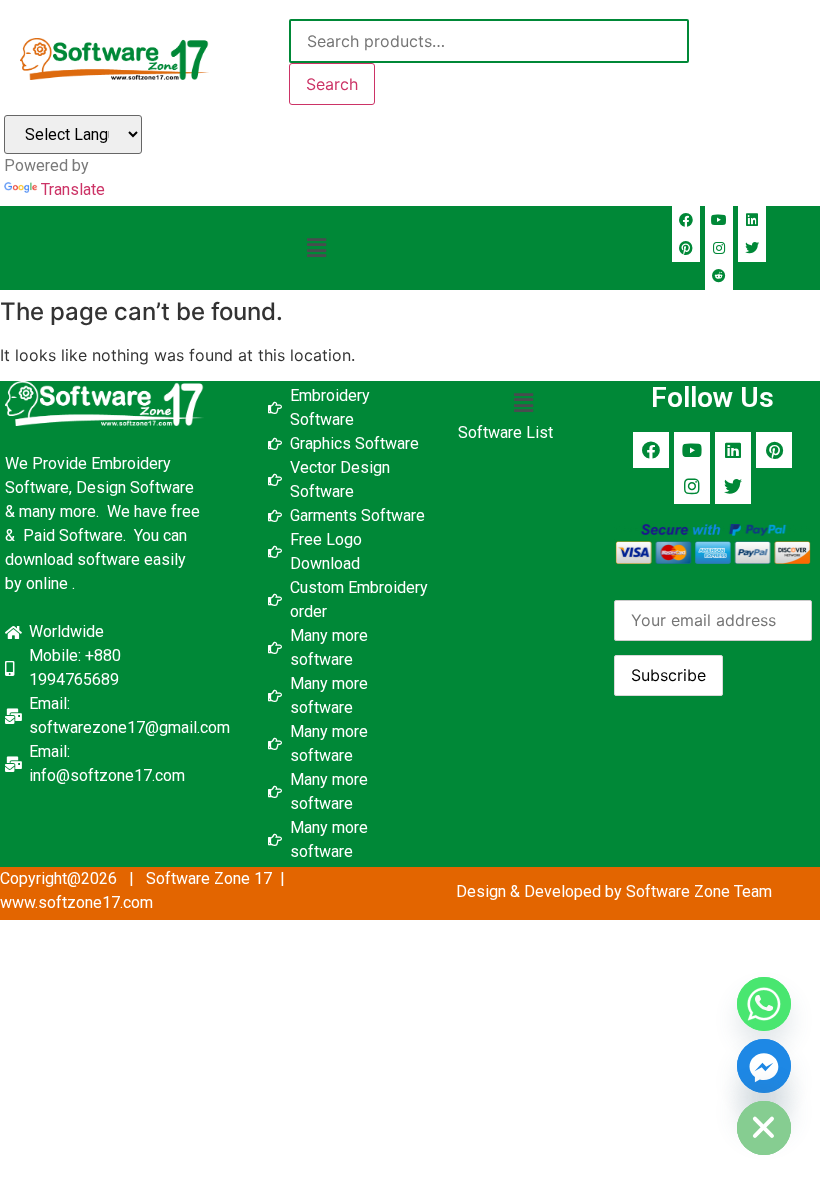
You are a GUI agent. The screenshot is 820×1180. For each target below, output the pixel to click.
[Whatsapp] (764, 1004)
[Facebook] (686, 220)
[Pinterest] (686, 248)
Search (332, 84)
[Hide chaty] (764, 1128)
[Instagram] (719, 248)
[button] (317, 247)
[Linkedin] (752, 220)
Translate (73, 189)
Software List (505, 432)
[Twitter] (752, 248)
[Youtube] (719, 220)
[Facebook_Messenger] (764, 1066)
